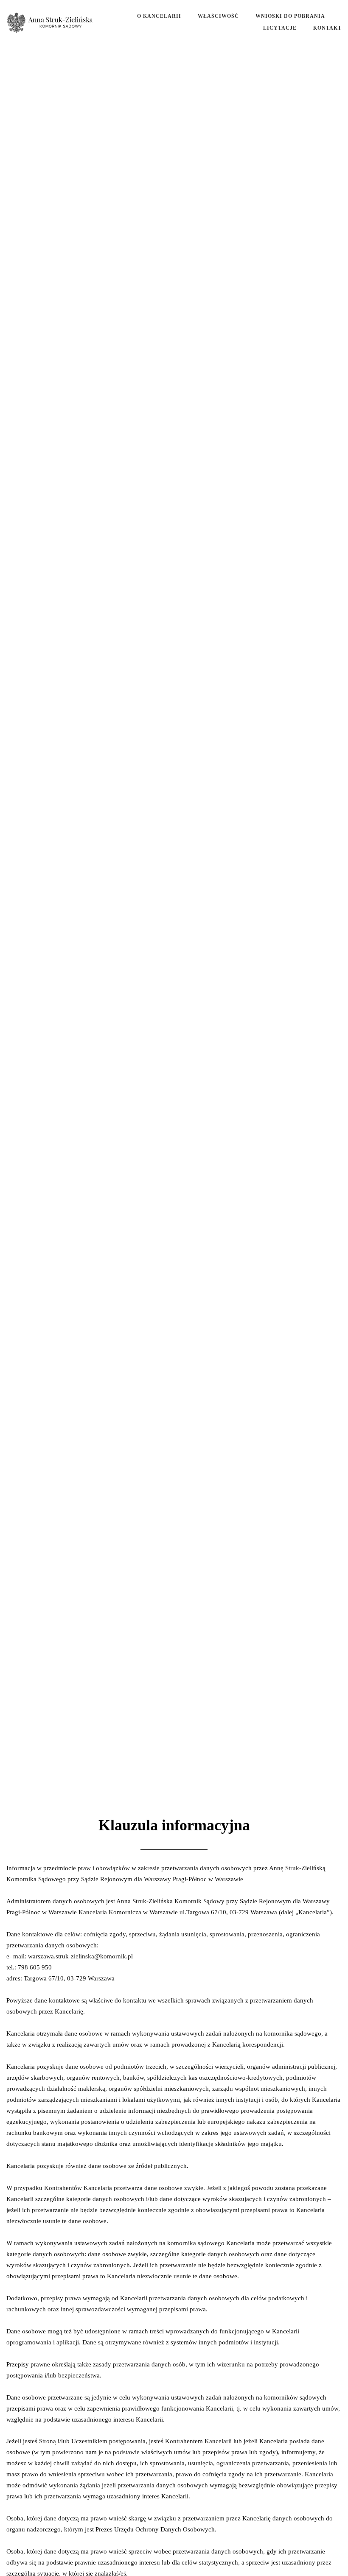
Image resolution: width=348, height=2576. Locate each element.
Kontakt (327, 28)
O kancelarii (159, 16)
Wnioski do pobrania (290, 16)
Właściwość (218, 16)
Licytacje (280, 28)
